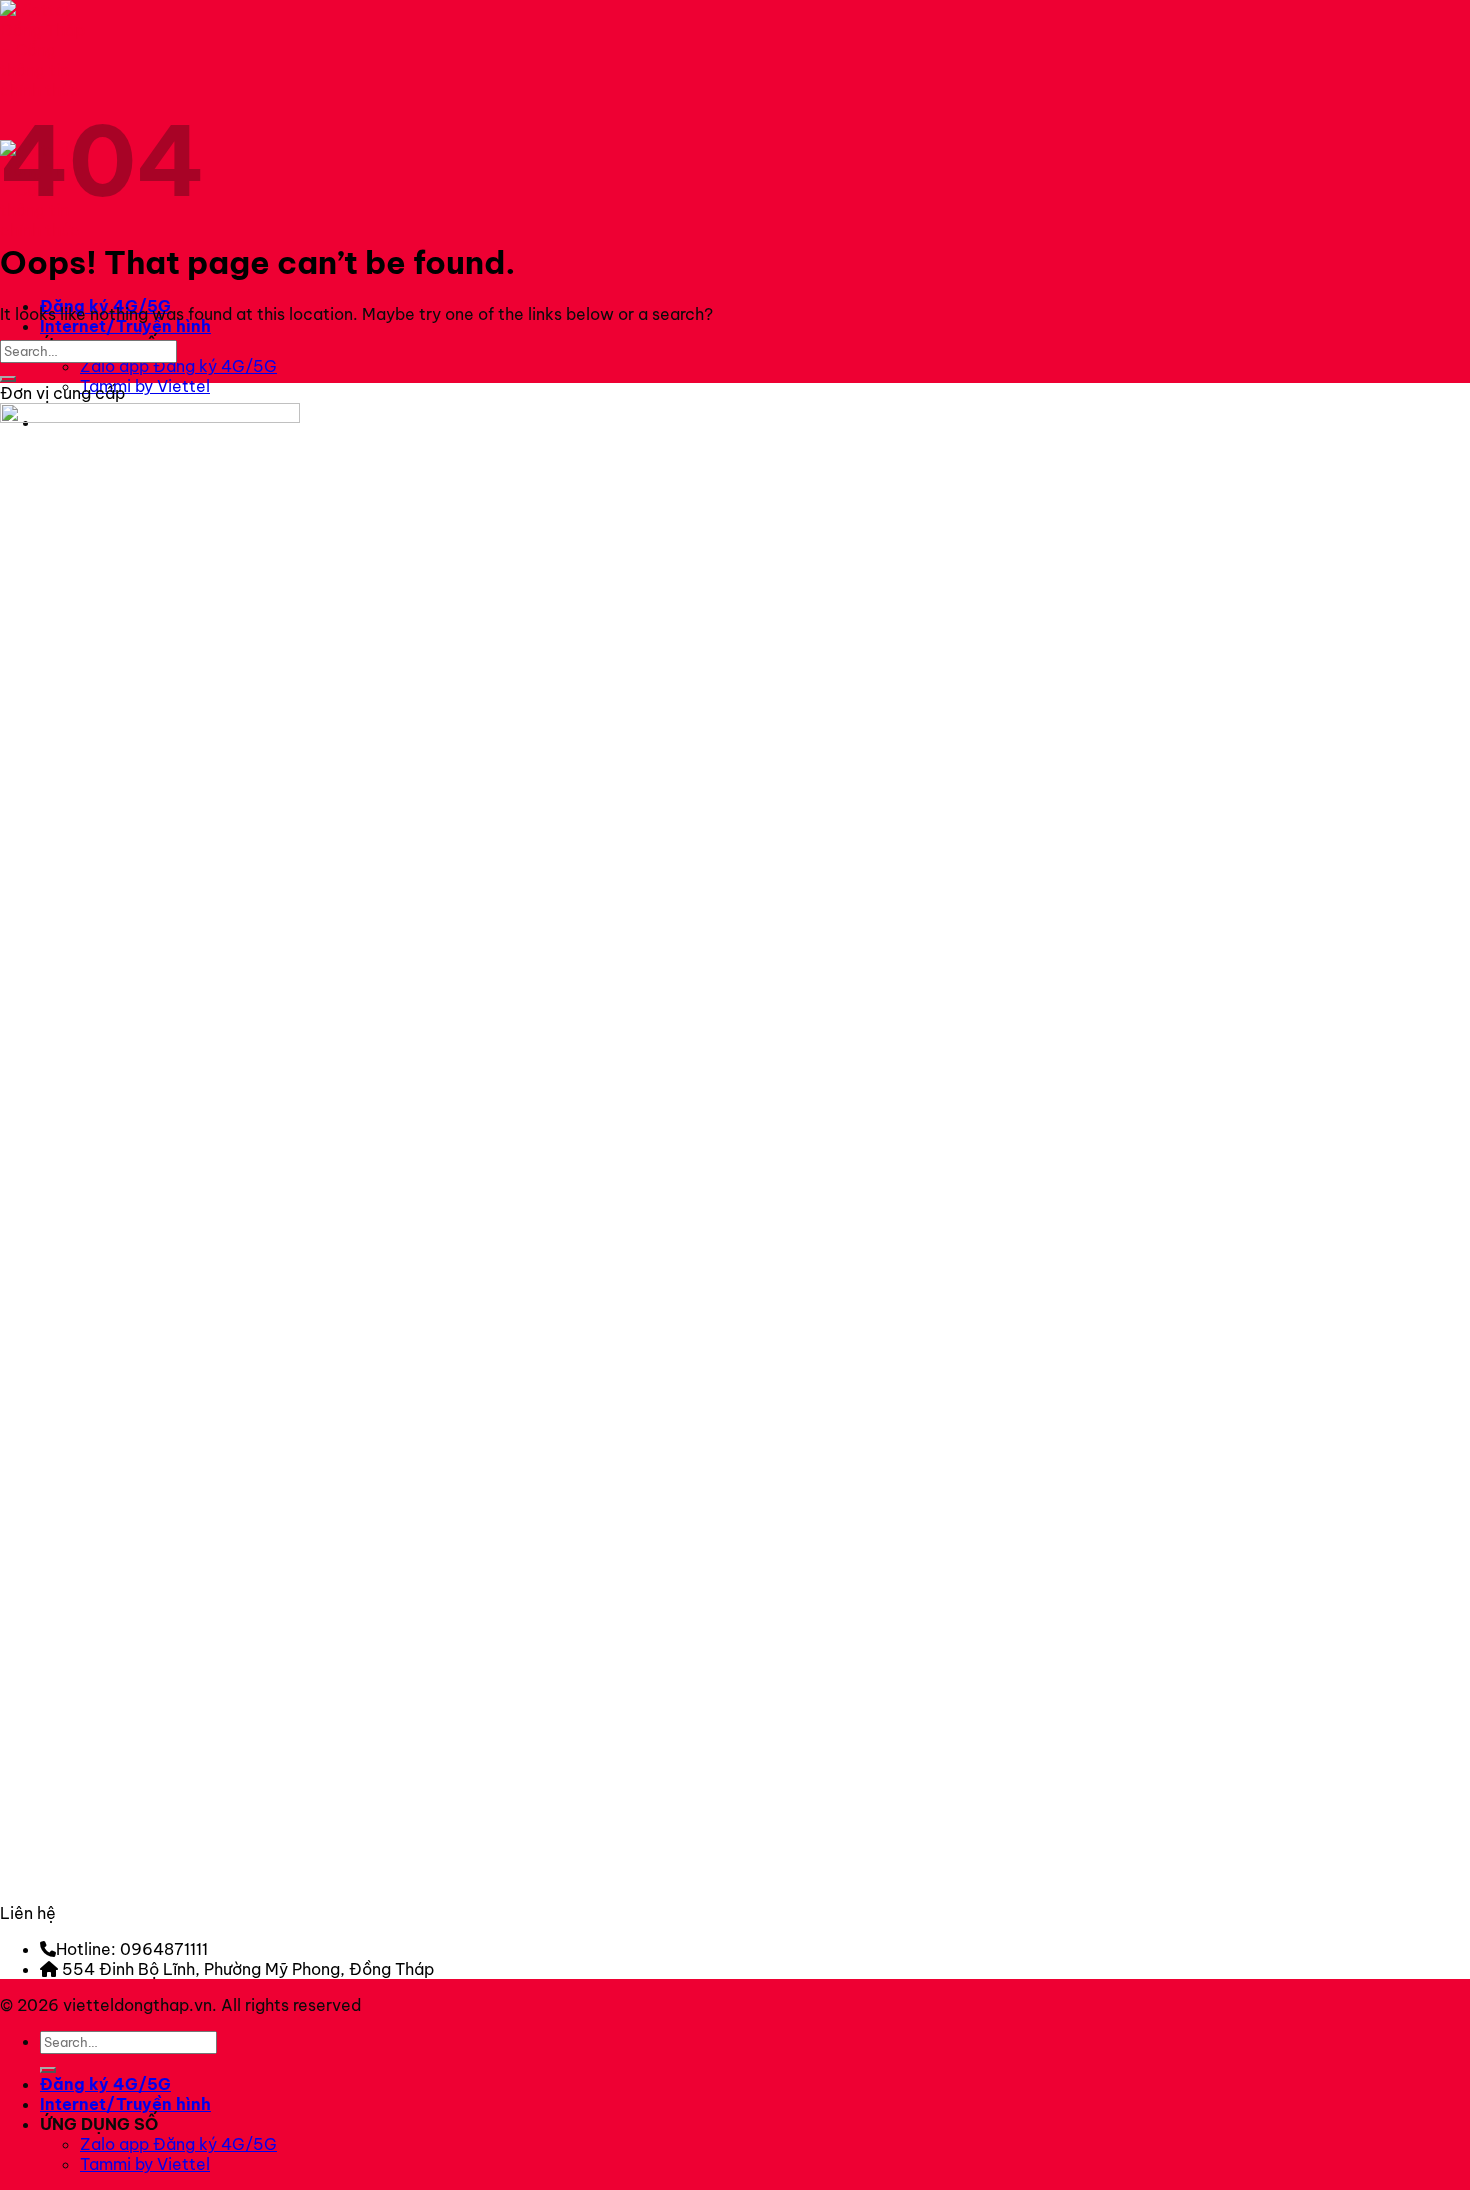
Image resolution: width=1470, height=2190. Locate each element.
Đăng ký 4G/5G (105, 2084)
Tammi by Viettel (145, 386)
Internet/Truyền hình (125, 326)
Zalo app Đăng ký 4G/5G (178, 366)
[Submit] (8, 379)
